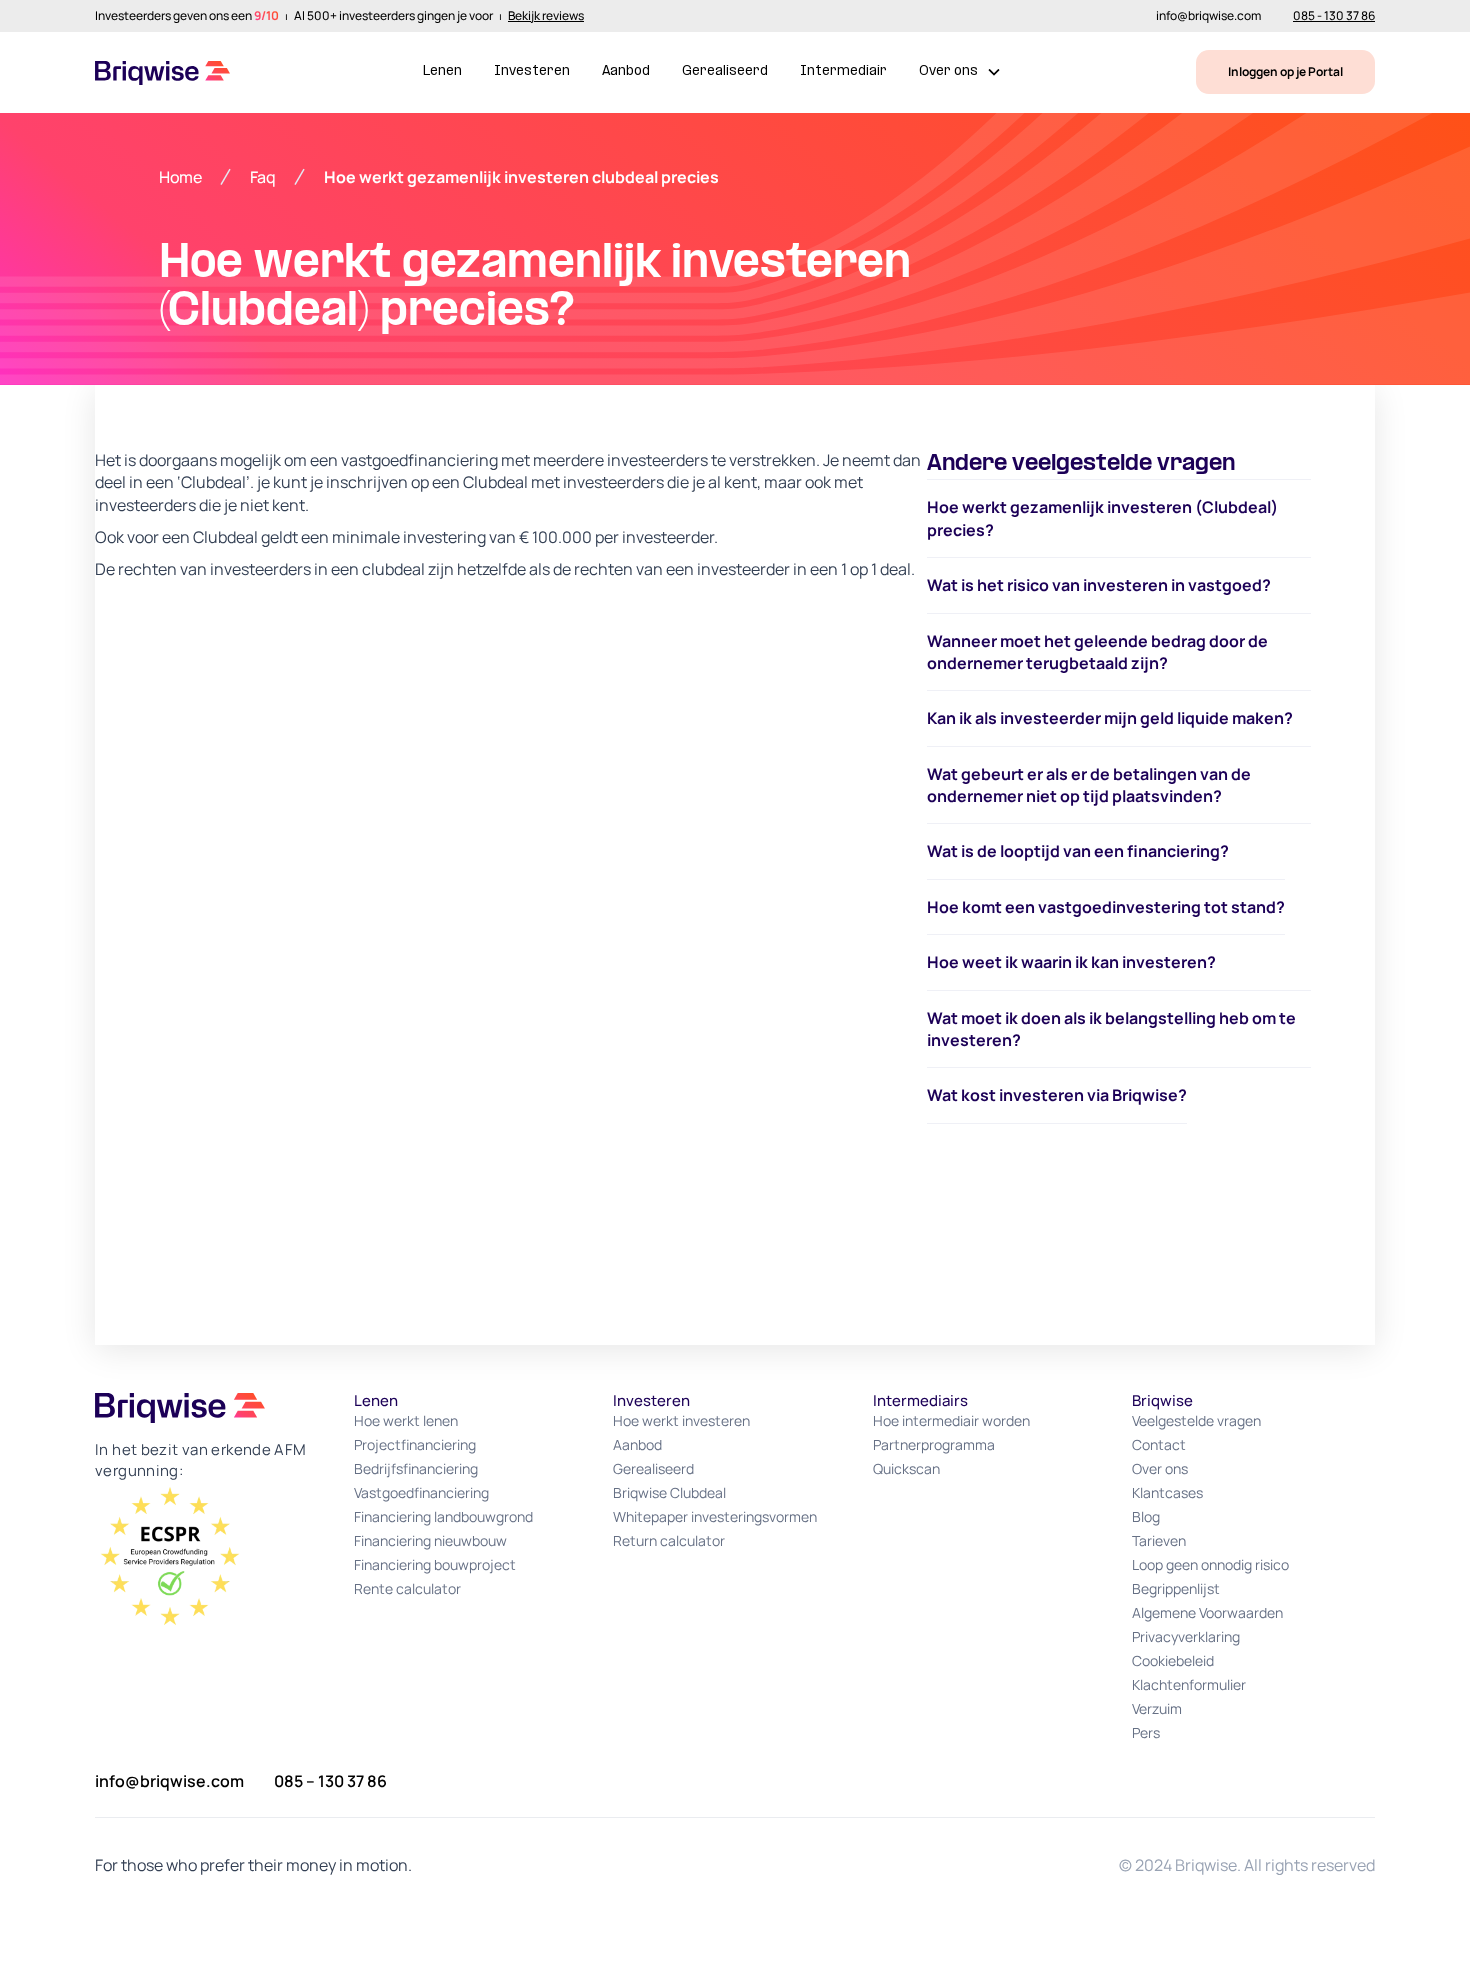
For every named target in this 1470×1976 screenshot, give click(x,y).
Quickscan (906, 1468)
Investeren (532, 71)
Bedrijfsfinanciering (416, 1468)
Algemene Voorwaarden (1207, 1612)
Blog (1146, 1516)
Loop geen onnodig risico (1210, 1564)
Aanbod (626, 71)
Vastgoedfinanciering (421, 1492)
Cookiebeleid (1173, 1660)
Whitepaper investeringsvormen (715, 1516)
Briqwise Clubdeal (669, 1492)
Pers (1146, 1732)
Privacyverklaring (1186, 1636)
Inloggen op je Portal (1285, 71)
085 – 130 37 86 (330, 1781)
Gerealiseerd (725, 71)
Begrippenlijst (1176, 1588)
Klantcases (1167, 1492)
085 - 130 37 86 (1334, 16)
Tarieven (1159, 1540)
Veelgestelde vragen (1196, 1420)
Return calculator (669, 1540)
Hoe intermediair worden (951, 1420)
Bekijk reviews (546, 16)
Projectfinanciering (415, 1444)
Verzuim (1157, 1708)
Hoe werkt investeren (681, 1420)
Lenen (442, 71)
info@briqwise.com (1208, 16)
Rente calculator (407, 1588)
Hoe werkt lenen (406, 1420)
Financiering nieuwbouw (430, 1540)
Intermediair (843, 71)
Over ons (1160, 1468)
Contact (1159, 1444)
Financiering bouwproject (435, 1564)
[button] (960, 72)
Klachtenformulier (1189, 1684)
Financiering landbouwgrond (443, 1516)
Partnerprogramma (934, 1444)
